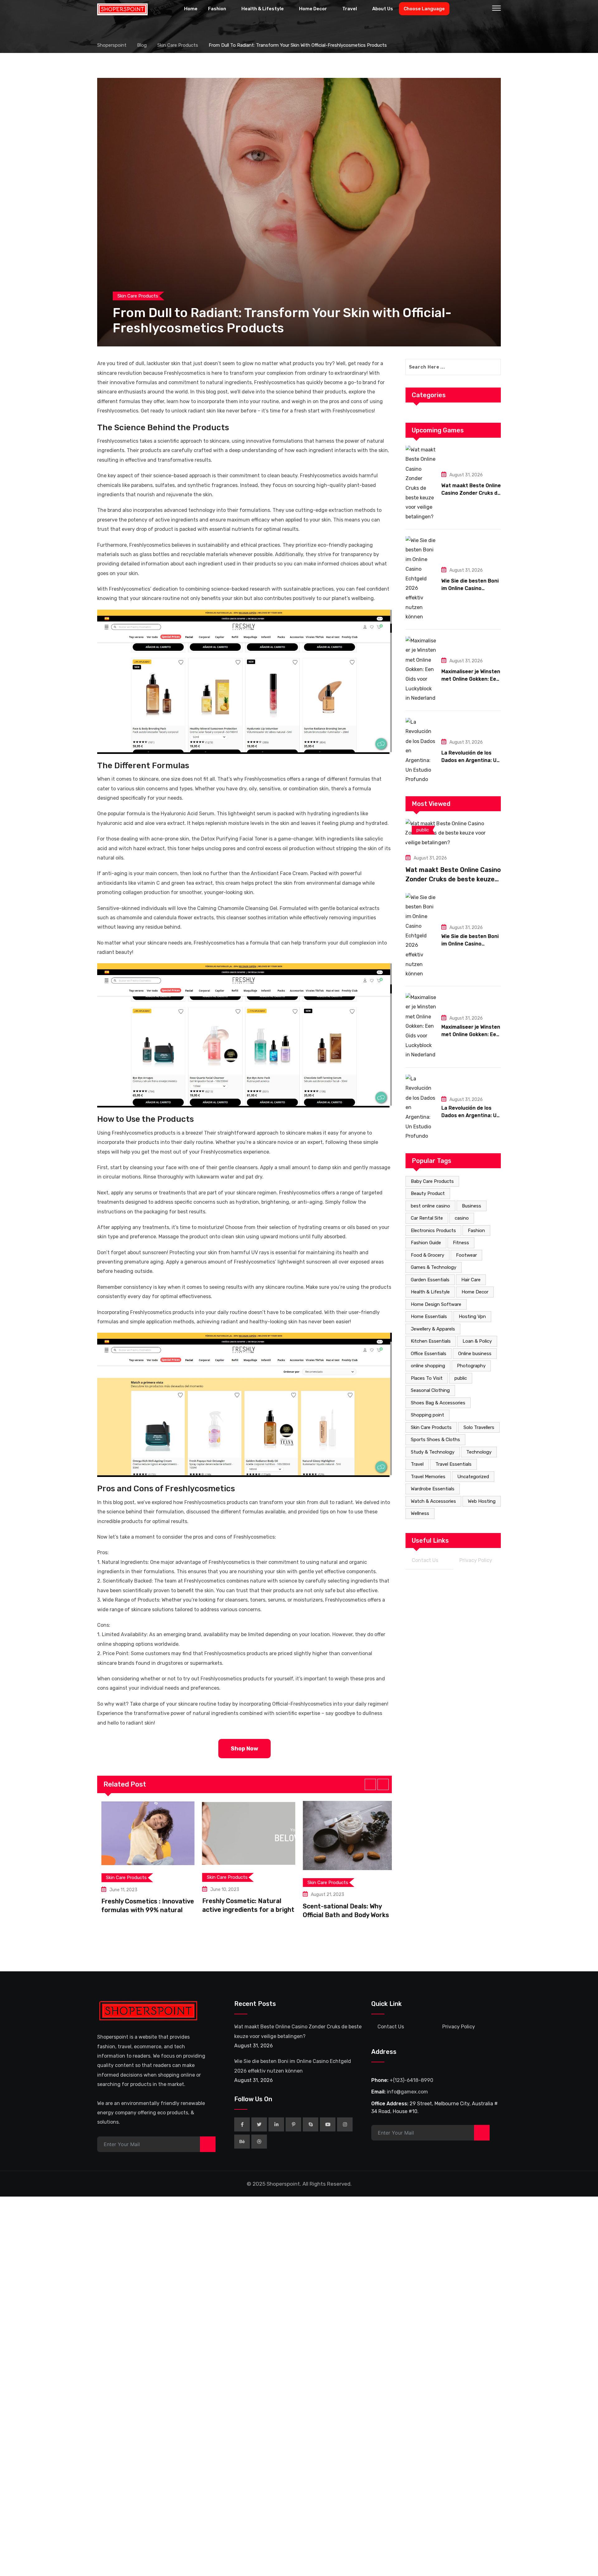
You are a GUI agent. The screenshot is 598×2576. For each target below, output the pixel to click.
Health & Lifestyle (263, 9)
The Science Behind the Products (163, 428)
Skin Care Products (431, 1427)
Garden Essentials (430, 1280)
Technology (479, 1452)
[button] (370, 1784)
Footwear (466, 1255)
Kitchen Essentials (431, 1341)
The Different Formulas (143, 766)
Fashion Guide (426, 1243)
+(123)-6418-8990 (411, 2080)
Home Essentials (429, 1317)
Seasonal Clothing (430, 1390)
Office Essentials (429, 1354)
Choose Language (424, 9)
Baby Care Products (432, 1181)
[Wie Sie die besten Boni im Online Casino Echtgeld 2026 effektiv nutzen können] (421, 579)
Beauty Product (428, 1193)
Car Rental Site (427, 1218)
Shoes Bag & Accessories (438, 1403)
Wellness (420, 1513)
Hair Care (471, 1280)
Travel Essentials (453, 1464)
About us (383, 9)
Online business (475, 1354)
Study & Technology (433, 1452)
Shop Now (244, 1749)
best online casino (430, 1206)
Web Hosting (482, 1501)
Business (472, 1206)
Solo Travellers (479, 1427)
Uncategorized (473, 1477)
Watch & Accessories (433, 1501)
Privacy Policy (476, 1560)
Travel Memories (428, 1477)
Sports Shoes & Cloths (435, 1440)
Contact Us (425, 1560)
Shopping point (427, 1415)
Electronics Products (433, 1231)
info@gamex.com (407, 2092)
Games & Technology (434, 1267)
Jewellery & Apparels (433, 1329)
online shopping (428, 1366)
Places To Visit (427, 1378)
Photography (471, 1366)
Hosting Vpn (472, 1317)
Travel (350, 9)
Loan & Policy (477, 1341)
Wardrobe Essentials (433, 1489)
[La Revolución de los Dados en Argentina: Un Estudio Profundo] (421, 751)
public (461, 1378)
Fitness (461, 1243)
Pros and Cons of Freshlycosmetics (166, 1489)
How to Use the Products (145, 1119)
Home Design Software (436, 1304)
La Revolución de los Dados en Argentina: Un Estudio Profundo (470, 760)
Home (191, 9)
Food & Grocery (427, 1255)
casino (462, 1218)
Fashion (217, 9)
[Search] (483, 9)
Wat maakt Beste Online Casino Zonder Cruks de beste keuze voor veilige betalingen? (453, 879)
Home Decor (313, 9)
